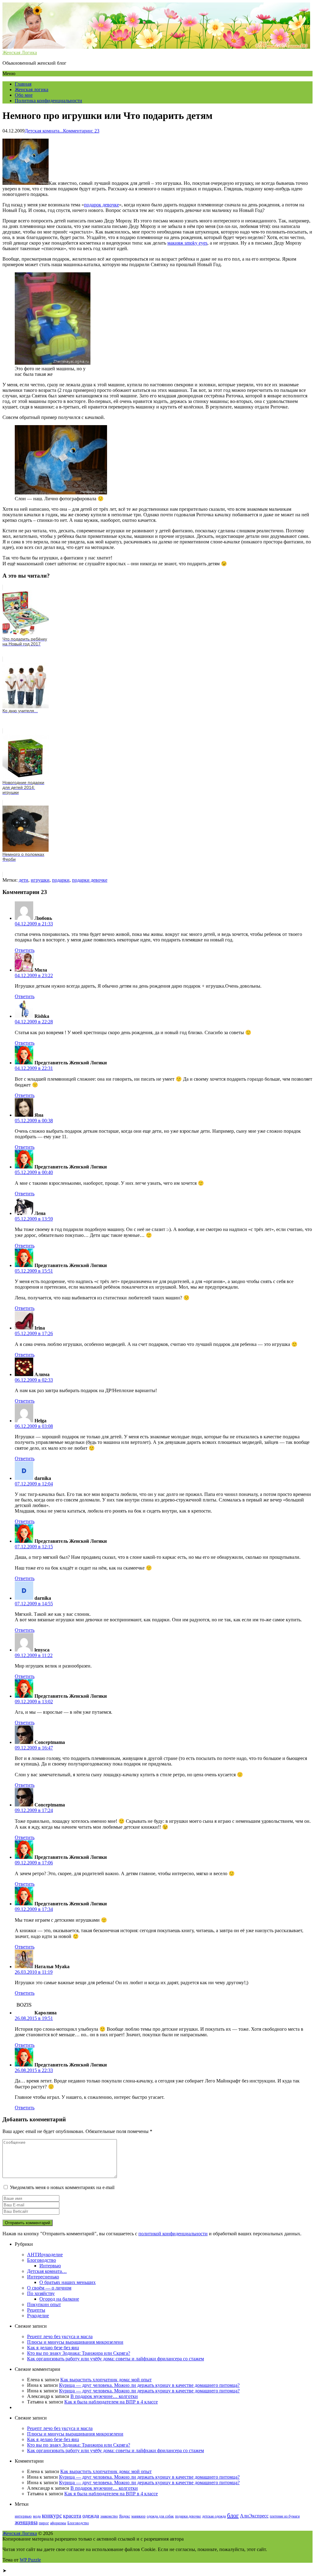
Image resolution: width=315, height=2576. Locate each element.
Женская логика (32, 89)
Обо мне (24, 95)
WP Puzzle (30, 2560)
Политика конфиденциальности (48, 101)
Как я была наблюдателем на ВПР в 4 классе (111, 2402)
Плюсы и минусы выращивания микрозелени (75, 2342)
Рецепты (36, 2310)
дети (24, 880)
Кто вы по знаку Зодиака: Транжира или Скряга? (79, 2353)
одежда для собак (160, 2516)
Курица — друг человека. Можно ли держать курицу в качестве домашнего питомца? (149, 2385)
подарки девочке (90, 880)
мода (37, 2516)
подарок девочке (102, 205)
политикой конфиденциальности (173, 2234)
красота (72, 2516)
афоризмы (58, 2523)
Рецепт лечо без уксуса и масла (60, 2336)
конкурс (52, 2515)
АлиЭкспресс (254, 2516)
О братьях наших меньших (68, 2282)
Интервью (50, 2266)
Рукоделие (38, 2316)
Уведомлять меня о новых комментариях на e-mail (62, 2187)
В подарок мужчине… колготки (104, 2396)
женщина (26, 2522)
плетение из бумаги (285, 2516)
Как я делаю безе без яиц (53, 2348)
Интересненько (43, 2277)
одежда (91, 2516)
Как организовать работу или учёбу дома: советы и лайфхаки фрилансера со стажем (116, 2359)
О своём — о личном (49, 2288)
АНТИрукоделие (45, 2255)
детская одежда (214, 2516)
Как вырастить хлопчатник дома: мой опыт (106, 2380)
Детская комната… (47, 2271)
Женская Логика (20, 2533)
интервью (23, 2516)
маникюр (138, 2516)
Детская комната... (44, 131)
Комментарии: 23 (81, 131)
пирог (44, 2523)
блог (233, 2515)
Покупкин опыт (44, 2304)
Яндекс (125, 2516)
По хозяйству (41, 2293)
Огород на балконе (59, 2299)
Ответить (25, 950)
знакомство (109, 2516)
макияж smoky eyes (187, 243)
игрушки (40, 880)
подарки (61, 880)
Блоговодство (42, 2260)
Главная (23, 84)
